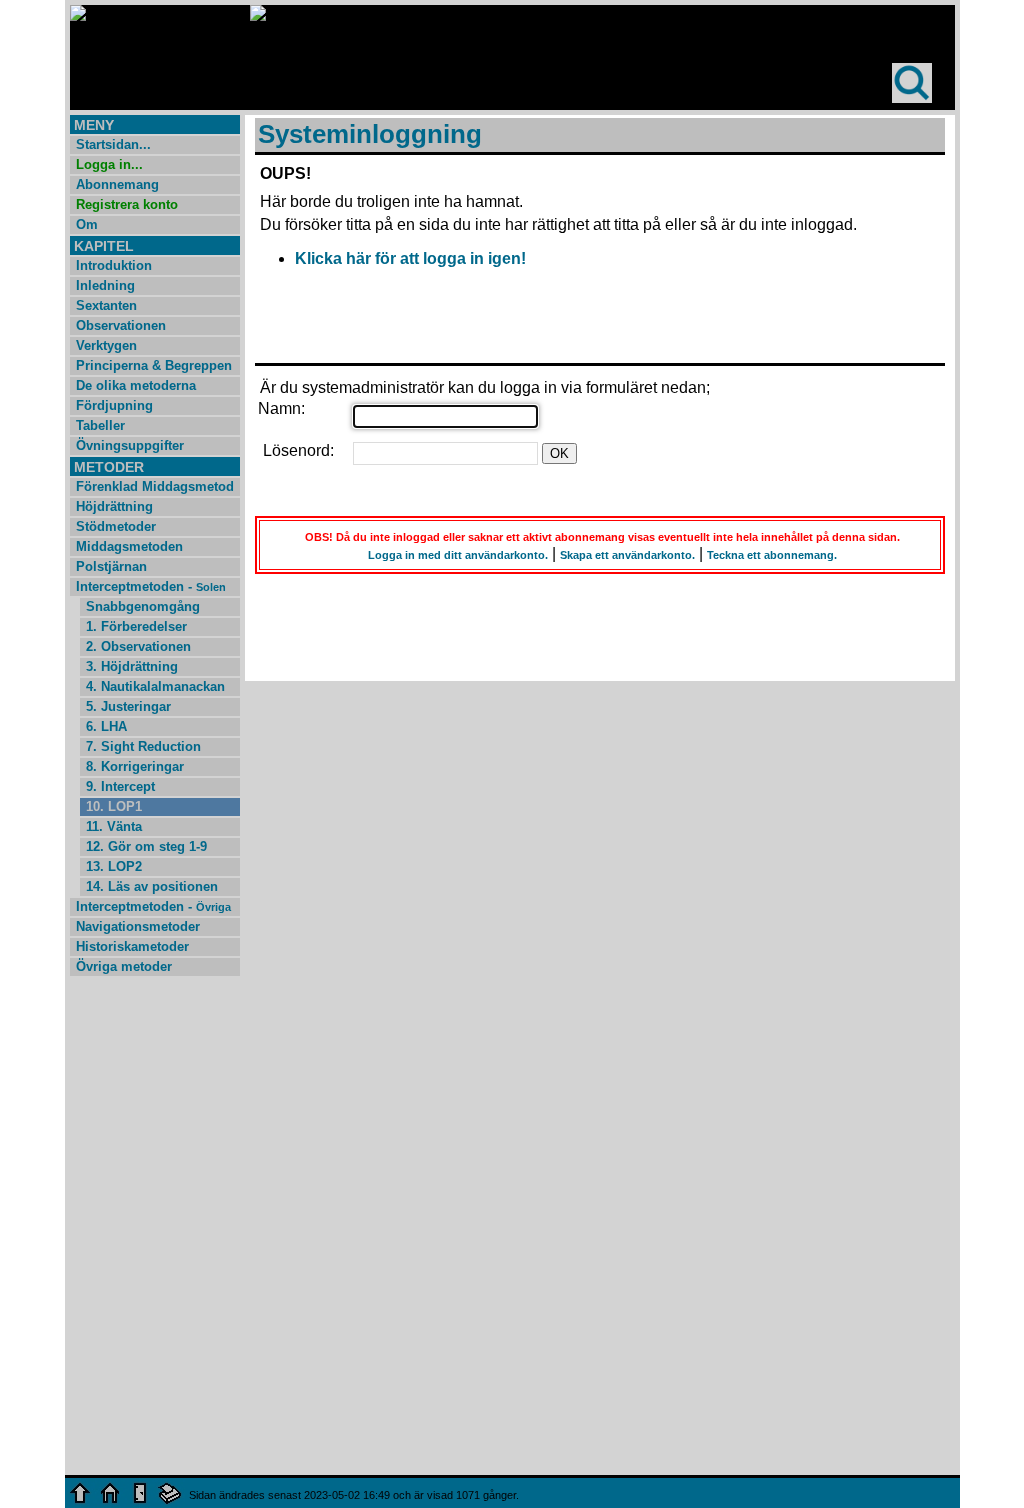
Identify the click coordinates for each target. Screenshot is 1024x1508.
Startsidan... (113, 144)
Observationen (121, 325)
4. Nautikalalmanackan (155, 686)
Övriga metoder (124, 966)
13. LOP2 (114, 866)
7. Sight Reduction (143, 746)
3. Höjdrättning (132, 666)
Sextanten (106, 305)
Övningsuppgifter (130, 445)
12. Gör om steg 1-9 (146, 846)
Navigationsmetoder (138, 926)
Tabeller (100, 425)
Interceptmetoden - (151, 586)
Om (87, 224)
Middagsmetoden (129, 546)
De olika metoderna (136, 385)
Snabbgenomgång (143, 606)
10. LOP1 (114, 806)
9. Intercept (120, 786)
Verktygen (106, 345)
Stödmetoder (116, 526)
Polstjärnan (111, 566)
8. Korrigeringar (135, 766)
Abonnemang (117, 184)
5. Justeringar (128, 706)
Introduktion (114, 265)
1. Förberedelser (136, 626)
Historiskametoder (132, 946)
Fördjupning (114, 405)
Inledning (105, 285)
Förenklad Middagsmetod (155, 486)
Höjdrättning (114, 506)
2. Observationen (138, 646)
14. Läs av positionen (152, 886)
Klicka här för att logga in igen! (410, 258)
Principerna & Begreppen (154, 365)
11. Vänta (114, 826)
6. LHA (106, 726)
